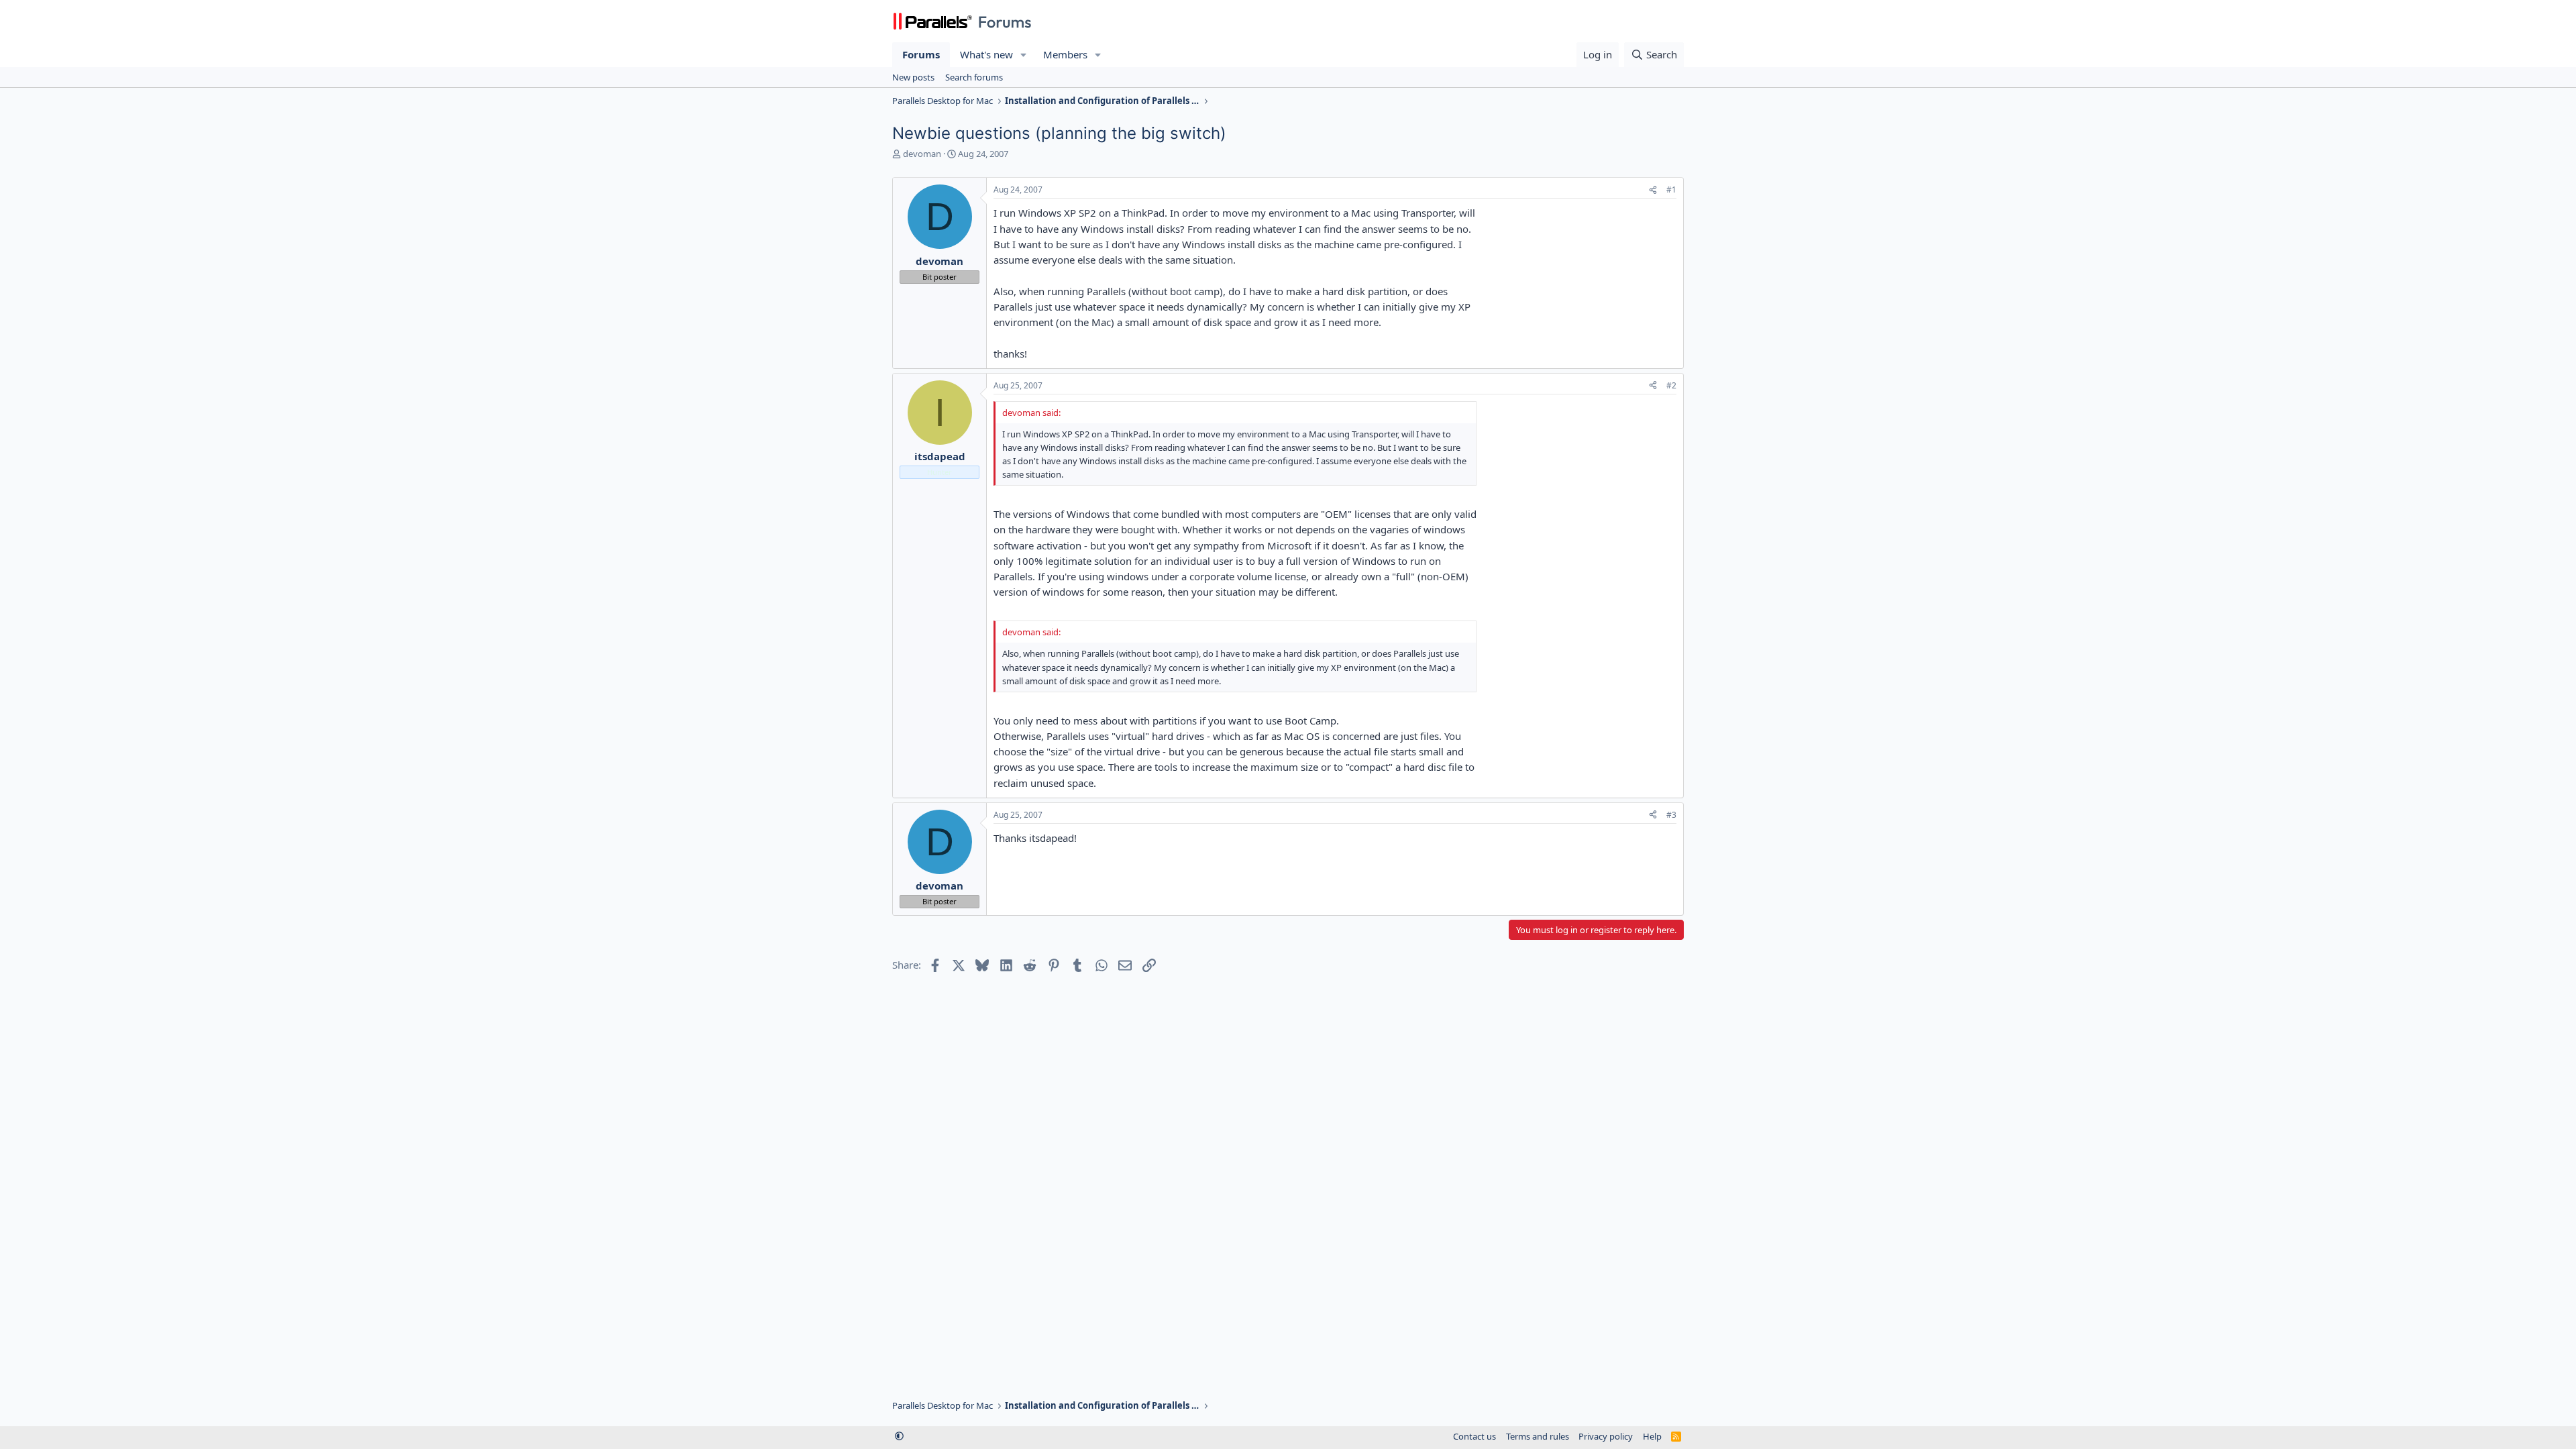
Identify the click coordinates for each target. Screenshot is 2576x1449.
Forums (921, 54)
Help (1652, 1436)
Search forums (974, 77)
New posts (913, 77)
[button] (1024, 55)
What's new (986, 54)
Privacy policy (1606, 1436)
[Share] (1653, 190)
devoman (922, 154)
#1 (1671, 190)
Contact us (1474, 1436)
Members (1065, 54)
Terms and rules (1538, 1436)
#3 (1671, 815)
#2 (1671, 385)
